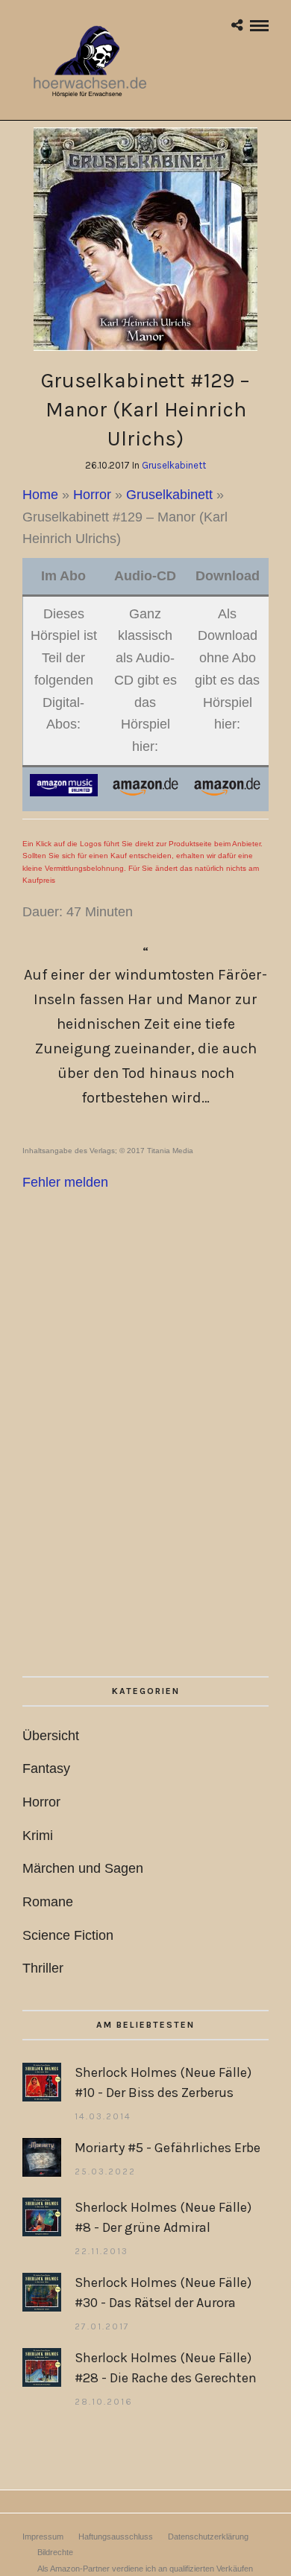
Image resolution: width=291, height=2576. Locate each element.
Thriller (43, 1968)
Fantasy (46, 1768)
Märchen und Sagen (83, 1868)
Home (40, 495)
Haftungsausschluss (116, 2537)
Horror (92, 495)
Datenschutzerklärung (208, 2537)
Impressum (43, 2537)
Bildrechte (55, 2552)
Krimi (38, 1836)
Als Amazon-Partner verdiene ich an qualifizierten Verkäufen (145, 2569)
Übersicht (51, 1736)
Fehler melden (65, 1182)
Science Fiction (68, 1935)
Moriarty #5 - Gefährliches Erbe (168, 2148)
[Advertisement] (145, 1476)
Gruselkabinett (174, 465)
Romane (48, 1902)
